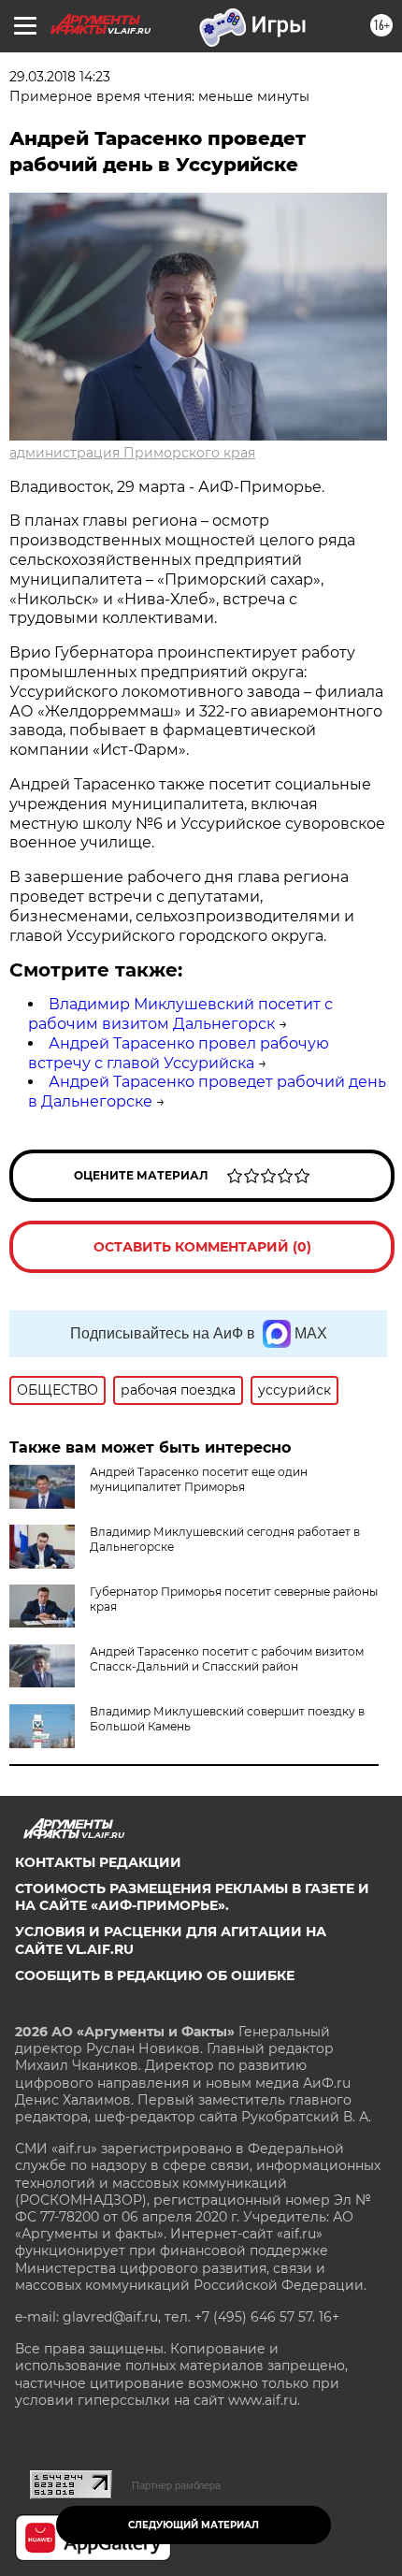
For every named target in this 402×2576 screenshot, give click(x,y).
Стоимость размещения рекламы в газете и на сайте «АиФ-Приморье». (192, 1897)
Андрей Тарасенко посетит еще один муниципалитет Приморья (199, 1479)
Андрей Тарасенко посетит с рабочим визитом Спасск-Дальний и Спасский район (227, 1659)
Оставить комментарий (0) (202, 1247)
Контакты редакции (98, 1862)
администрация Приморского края (132, 453)
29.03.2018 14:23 (60, 77)
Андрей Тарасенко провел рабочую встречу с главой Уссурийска (179, 1053)
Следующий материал (194, 2525)
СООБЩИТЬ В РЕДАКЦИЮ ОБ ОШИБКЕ (155, 1975)
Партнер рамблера (176, 2485)
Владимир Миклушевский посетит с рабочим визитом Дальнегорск (180, 1014)
